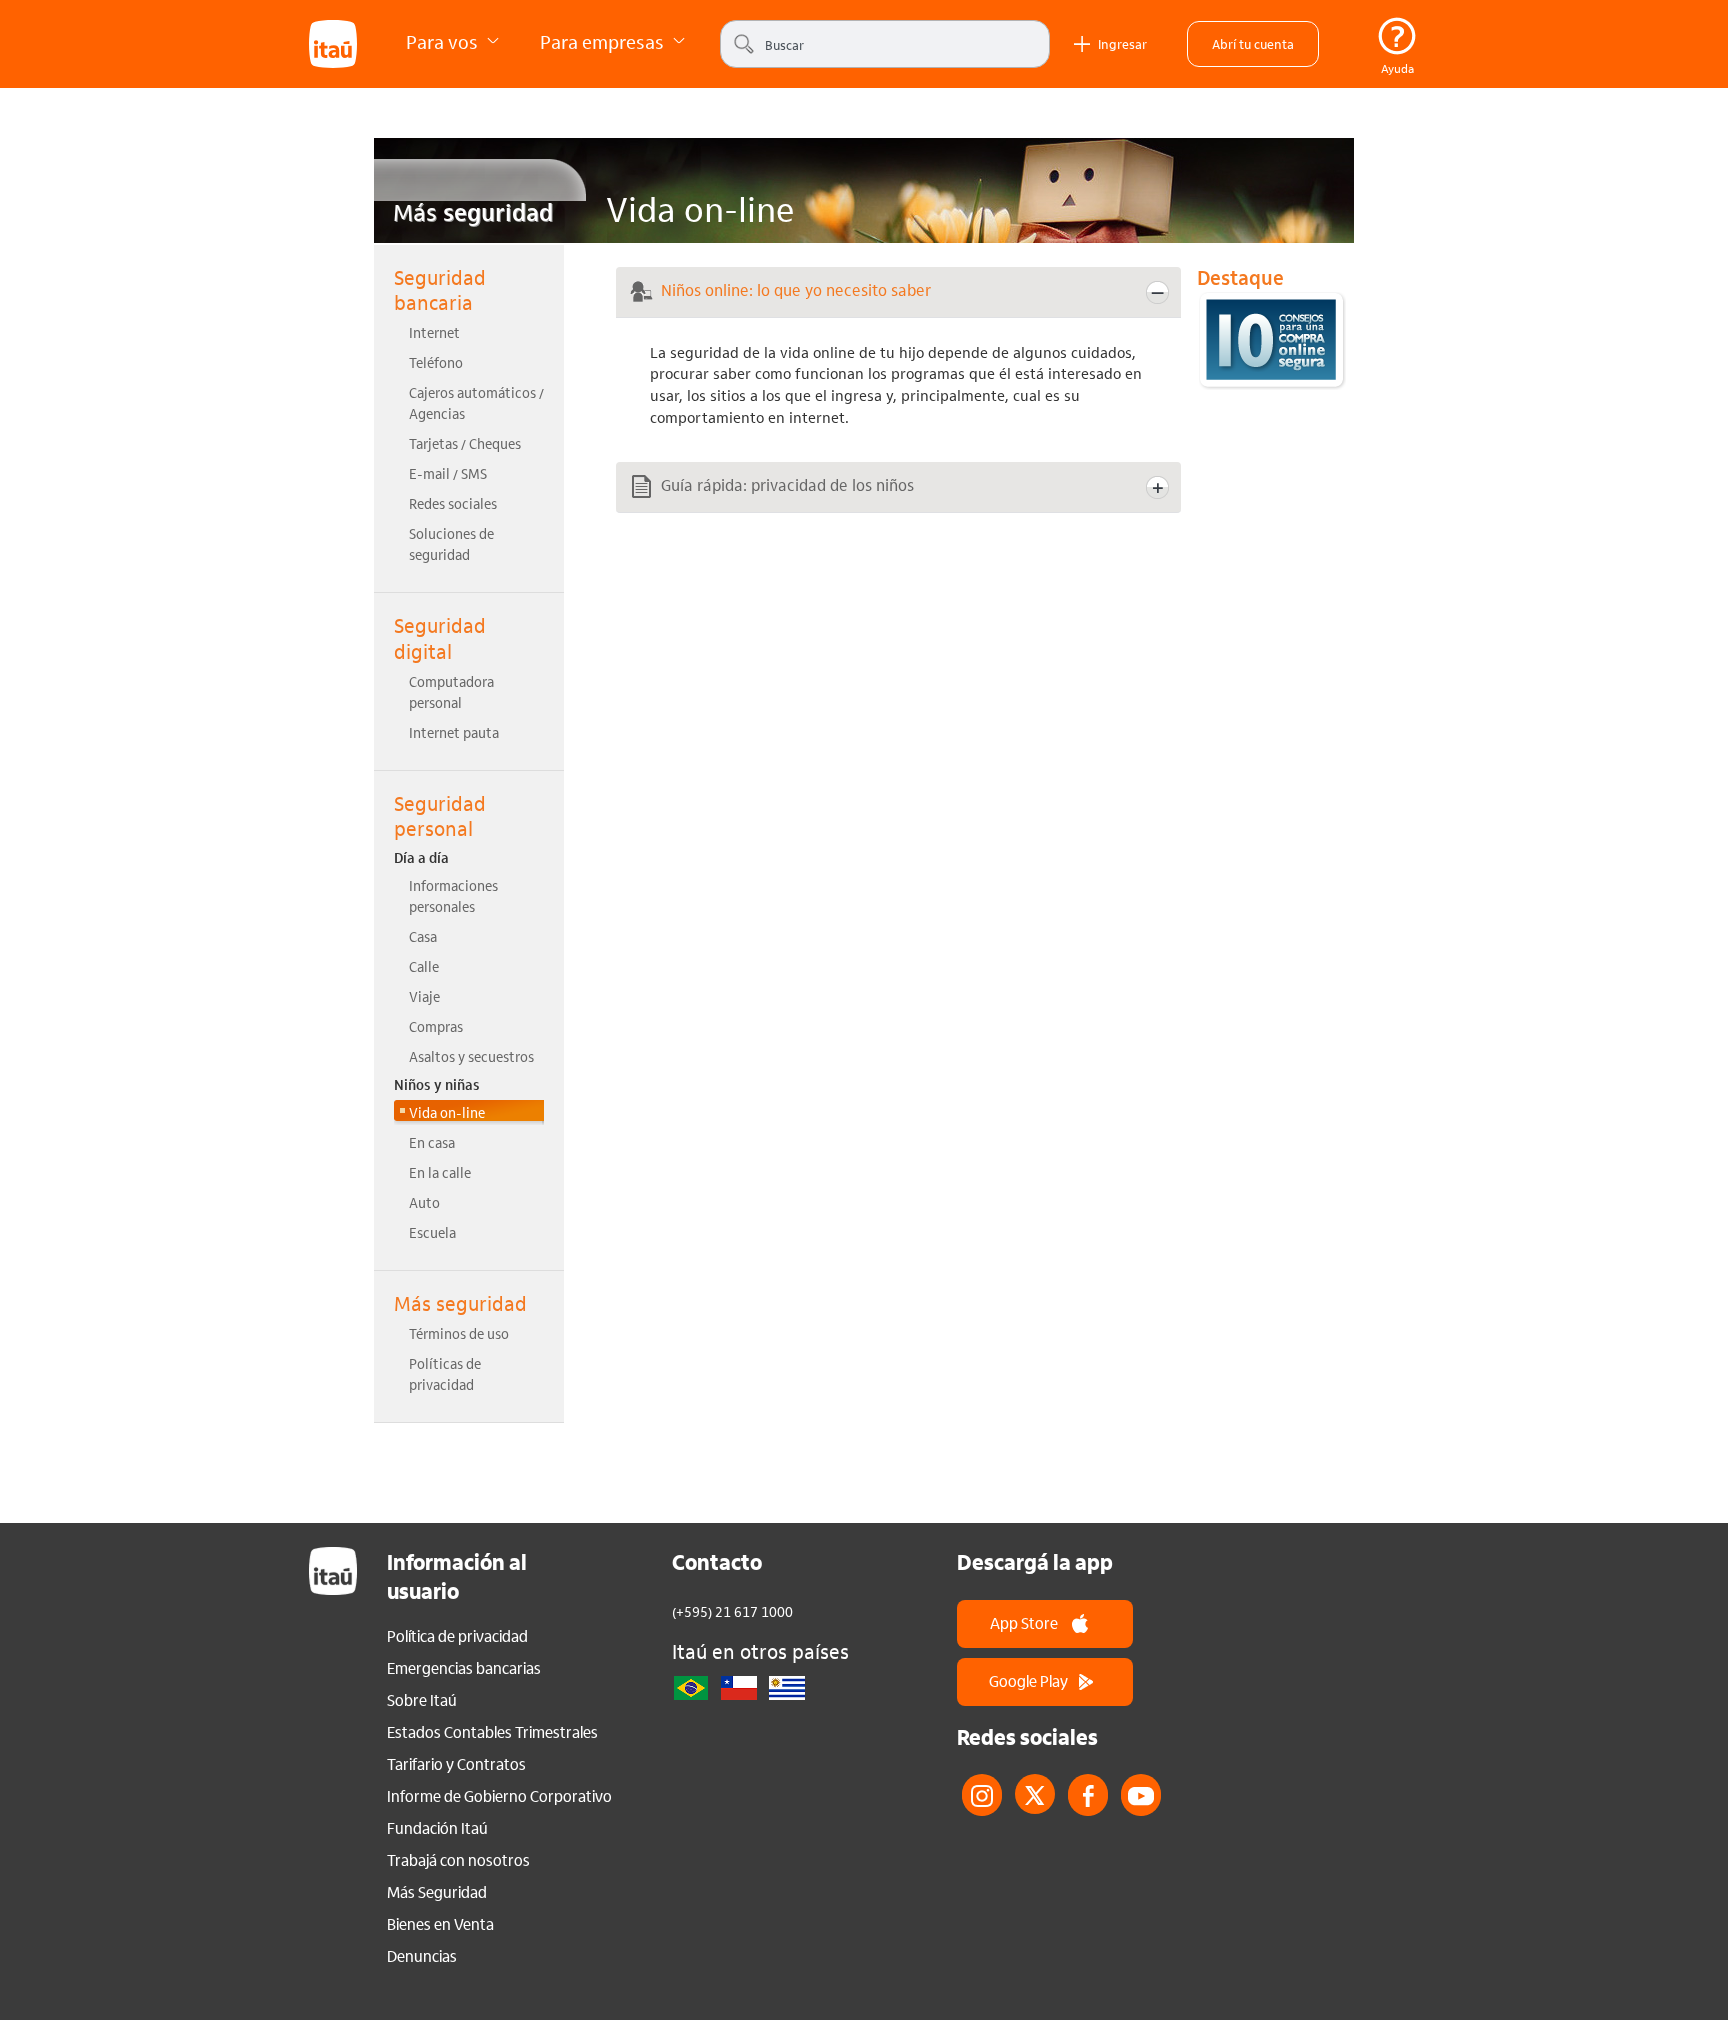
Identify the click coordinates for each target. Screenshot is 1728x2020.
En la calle (440, 1172)
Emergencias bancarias (464, 1668)
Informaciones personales (453, 895)
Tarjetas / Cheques (465, 443)
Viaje (424, 996)
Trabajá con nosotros (458, 1860)
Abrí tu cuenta (1253, 43)
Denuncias (422, 1956)
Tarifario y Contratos (456, 1764)
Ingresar (1122, 43)
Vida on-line (447, 1112)
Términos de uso (459, 1333)
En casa (432, 1142)
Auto (424, 1202)
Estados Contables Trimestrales (492, 1732)
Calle (424, 966)
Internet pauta (454, 732)
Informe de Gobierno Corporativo (499, 1796)
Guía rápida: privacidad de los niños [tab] (787, 484)
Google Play (1028, 1680)
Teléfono (436, 362)
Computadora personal (451, 691)
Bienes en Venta (440, 1924)
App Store (1024, 1622)
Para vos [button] (444, 41)
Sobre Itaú (422, 1700)
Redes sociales (453, 503)
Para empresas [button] (604, 41)
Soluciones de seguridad (451, 543)
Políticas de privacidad (445, 1373)
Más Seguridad (437, 1892)
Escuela (432, 1232)
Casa (423, 936)
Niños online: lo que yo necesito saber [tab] (796, 289)
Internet (434, 332)
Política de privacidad (457, 1636)
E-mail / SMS (448, 473)
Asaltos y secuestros (471, 1056)
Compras (436, 1026)
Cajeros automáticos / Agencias (476, 402)
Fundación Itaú (437, 1828)
